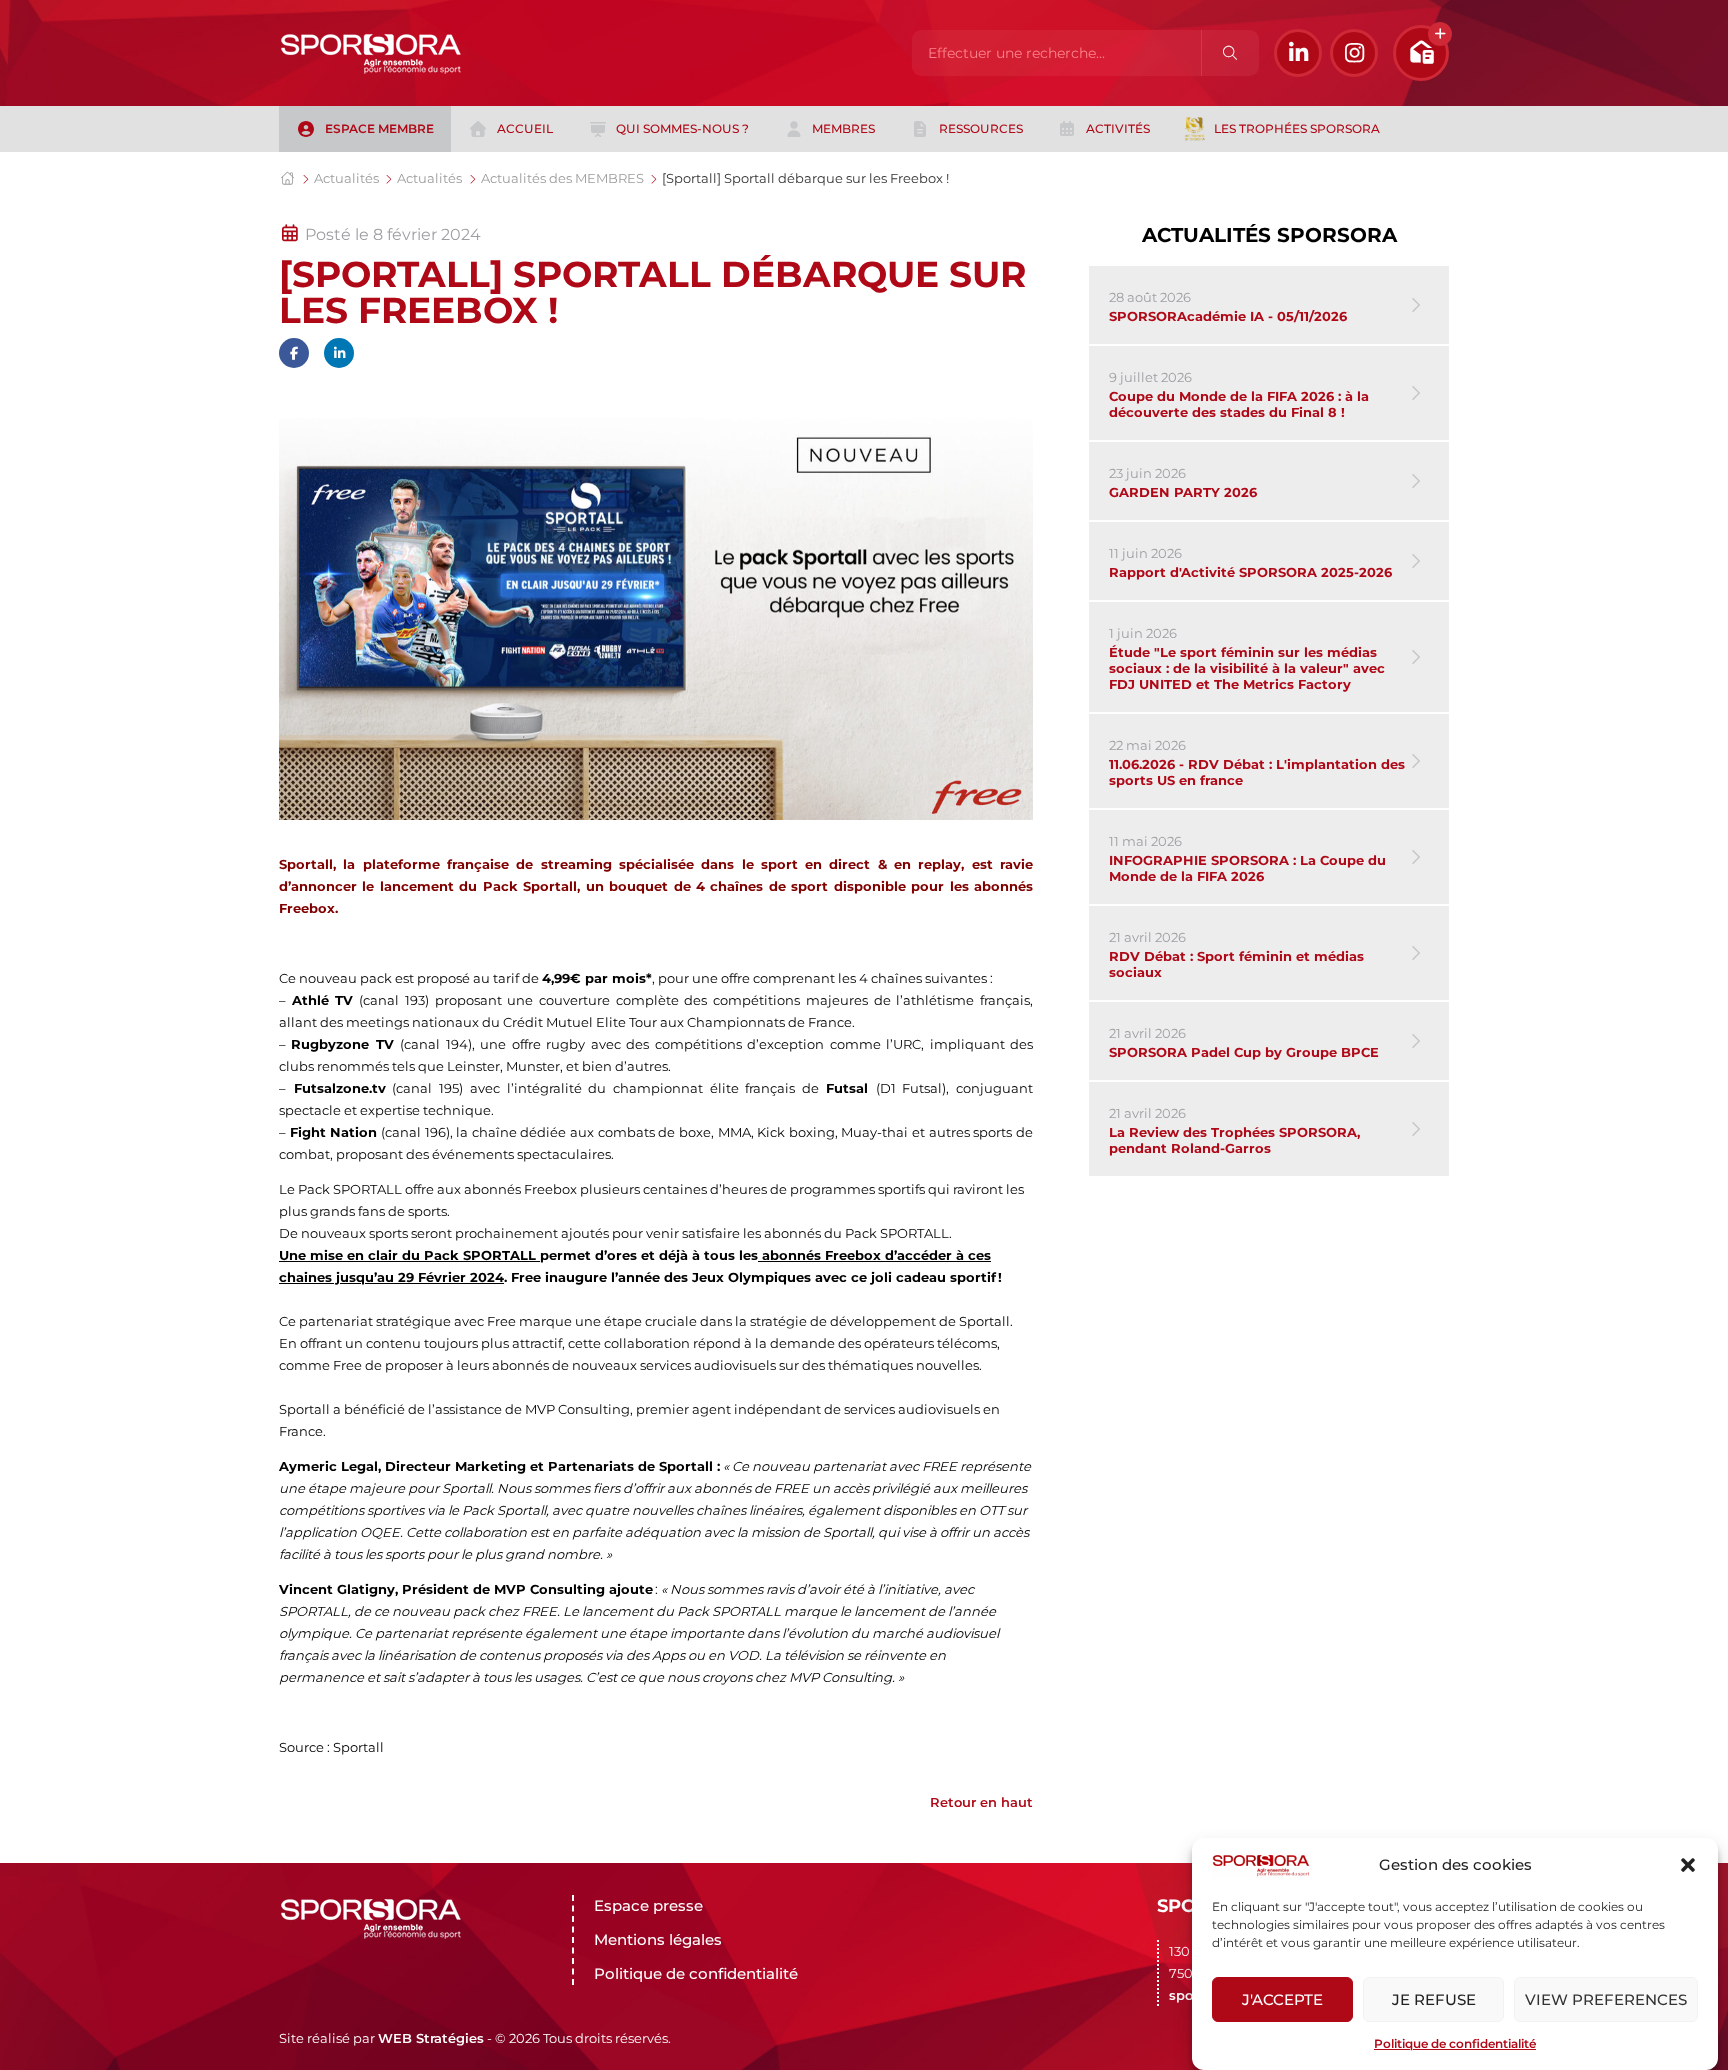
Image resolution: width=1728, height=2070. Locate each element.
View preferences (1606, 1999)
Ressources (981, 128)
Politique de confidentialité (1455, 2043)
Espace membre (379, 128)
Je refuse (1434, 1999)
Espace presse (648, 1905)
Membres (843, 128)
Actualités (346, 178)
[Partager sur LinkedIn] (339, 353)
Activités (1118, 128)
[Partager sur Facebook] (294, 353)
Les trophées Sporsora (1297, 128)
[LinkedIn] (1298, 53)
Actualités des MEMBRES (562, 178)
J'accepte (1282, 1999)
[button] (1688, 1865)
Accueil (525, 128)
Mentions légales (658, 1939)
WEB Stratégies (431, 2038)
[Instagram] (1354, 53)
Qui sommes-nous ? (682, 128)
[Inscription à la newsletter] (1421, 53)
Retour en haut (981, 1802)
